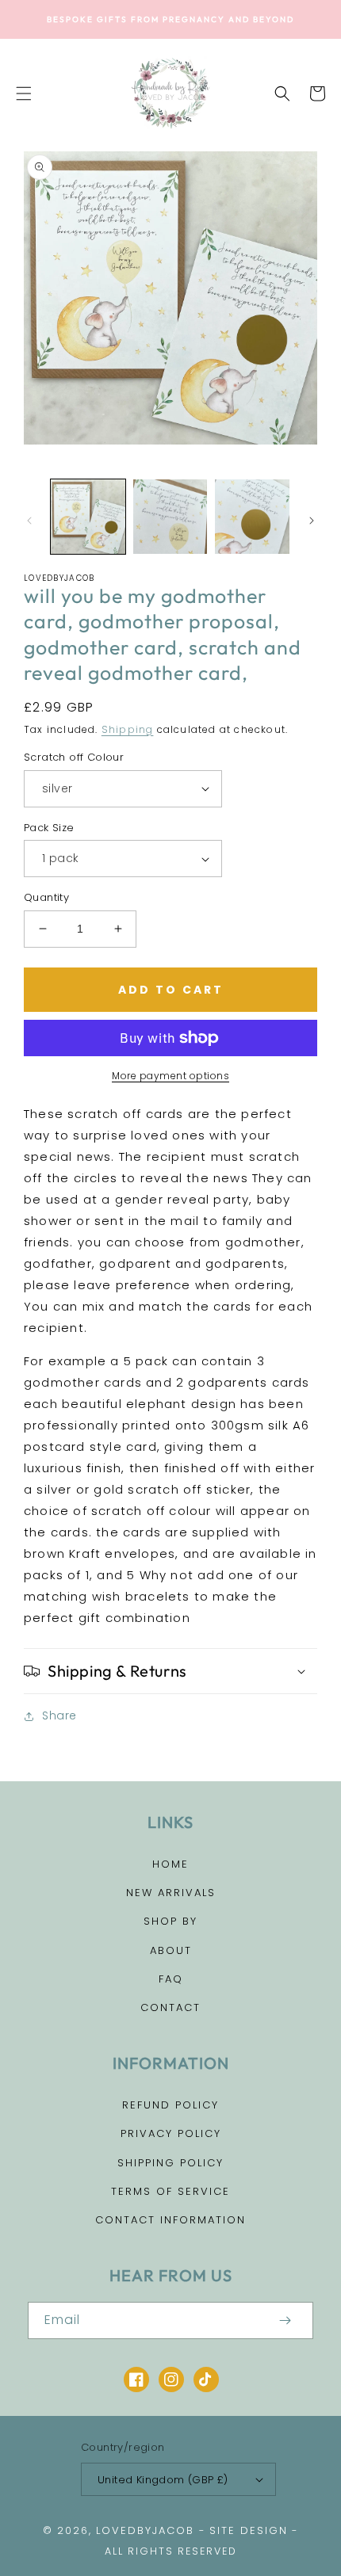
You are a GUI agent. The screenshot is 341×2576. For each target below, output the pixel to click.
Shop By (170, 1921)
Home (170, 1864)
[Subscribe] (285, 2320)
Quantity (46, 897)
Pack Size (49, 828)
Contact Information (170, 2220)
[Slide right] (312, 521)
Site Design (249, 2530)
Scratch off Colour (74, 757)
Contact (170, 2007)
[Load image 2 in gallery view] (170, 517)
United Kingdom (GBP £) (163, 2480)
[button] (24, 93)
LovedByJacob (145, 2530)
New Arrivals (171, 1893)
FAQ (171, 1979)
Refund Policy (170, 2105)
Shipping (128, 729)
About (171, 1950)
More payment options (170, 1076)
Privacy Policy (171, 2133)
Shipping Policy (170, 2163)
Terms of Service (170, 2191)
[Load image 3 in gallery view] (252, 517)
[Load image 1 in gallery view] (88, 517)
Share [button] (59, 1715)
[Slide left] (29, 521)
